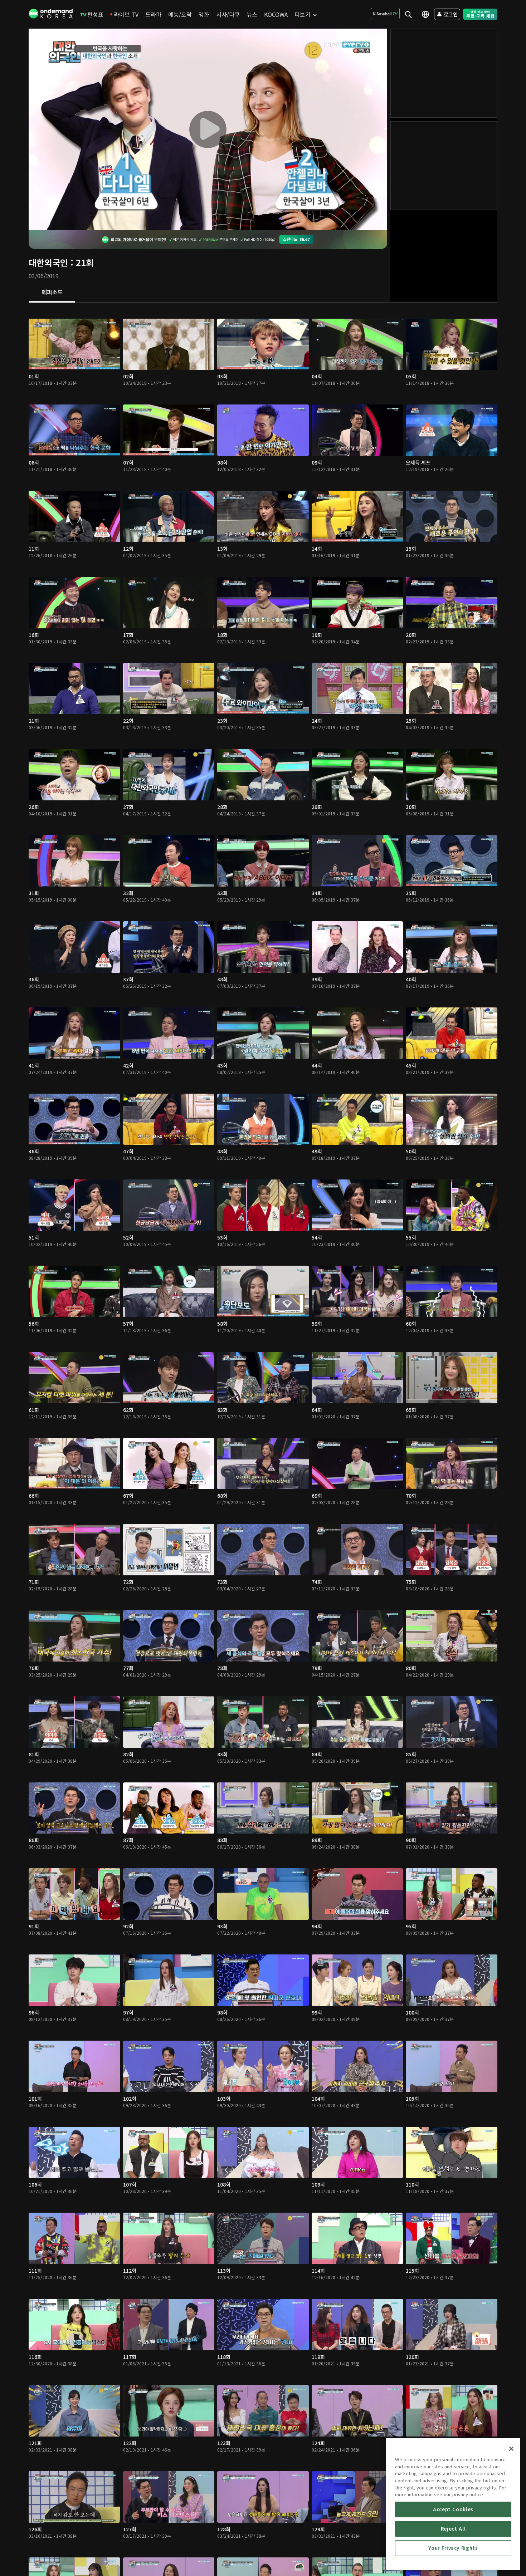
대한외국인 (48, 262)
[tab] (52, 293)
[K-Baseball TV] (385, 14)
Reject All (453, 2529)
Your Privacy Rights (453, 2548)
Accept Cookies (453, 2509)
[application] (208, 129)
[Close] (511, 2449)
